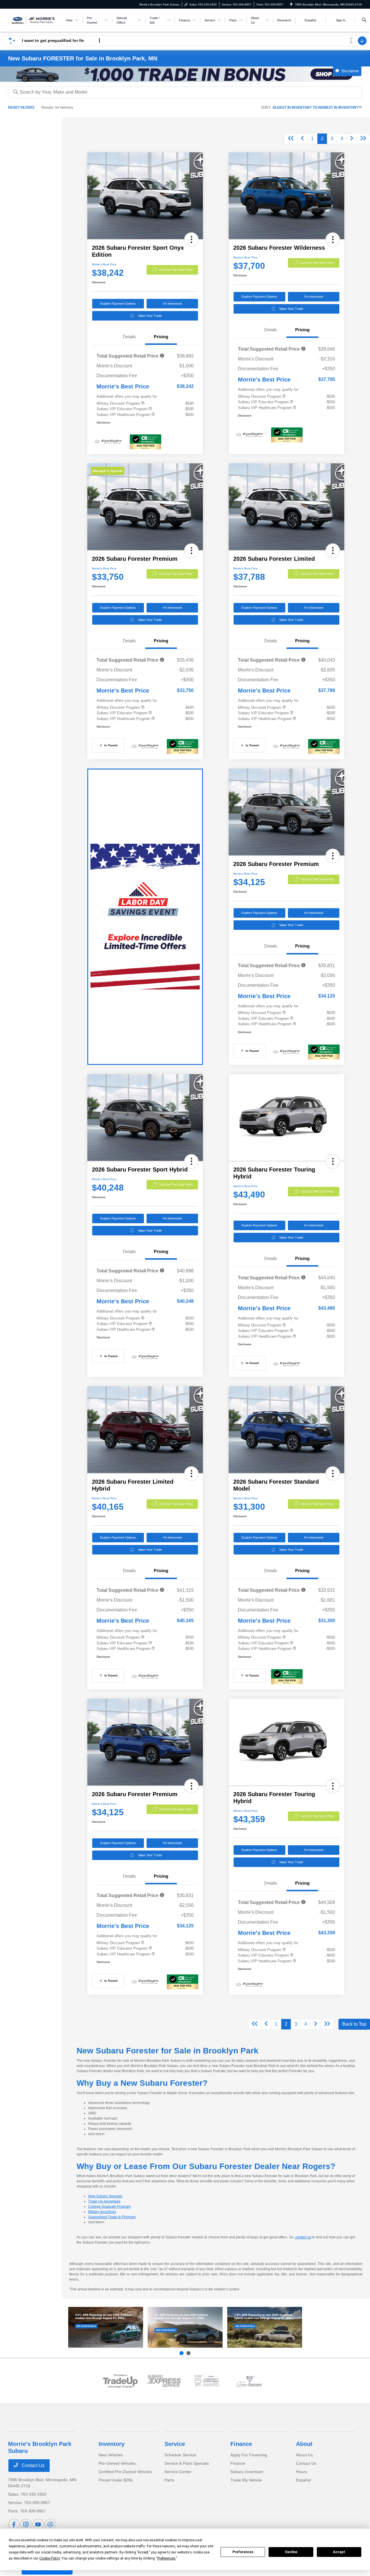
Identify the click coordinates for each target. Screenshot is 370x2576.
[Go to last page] (363, 139)
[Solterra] (185, 2327)
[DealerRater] (50, 2525)
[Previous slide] (182, 2353)
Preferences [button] (166, 2558)
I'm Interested (172, 304)
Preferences (243, 2552)
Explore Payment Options (118, 304)
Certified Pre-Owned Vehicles (125, 2472)
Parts (169, 2480)
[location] (291, 4)
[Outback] (106, 2327)
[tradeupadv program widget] (120, 2381)
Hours (301, 2472)
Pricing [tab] (161, 337)
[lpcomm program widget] (207, 2381)
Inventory (112, 2444)
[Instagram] (26, 2525)
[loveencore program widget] (250, 2381)
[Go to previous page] (302, 139)
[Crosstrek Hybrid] (265, 2327)
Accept (339, 2552)
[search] (364, 20)
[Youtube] (38, 2525)
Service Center (178, 2472)
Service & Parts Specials (187, 2463)
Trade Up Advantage (104, 2201)
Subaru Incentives (247, 2472)
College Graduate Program (109, 2207)
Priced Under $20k (116, 2480)
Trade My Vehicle (246, 2480)
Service (175, 2444)
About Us (304, 2455)
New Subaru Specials (105, 2196)
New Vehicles (111, 2455)
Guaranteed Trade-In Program (112, 2217)
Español (303, 2480)
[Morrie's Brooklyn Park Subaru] (34, 20)
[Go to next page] (352, 139)
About (304, 2444)
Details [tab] (129, 337)
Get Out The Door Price (176, 270)
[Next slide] (188, 2353)
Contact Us (33, 2465)
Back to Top (354, 2024)
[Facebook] (14, 2525)
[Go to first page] (291, 139)
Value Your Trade (150, 316)
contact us (303, 2237)
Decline (291, 2552)
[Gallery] (185, 74)
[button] (191, 240)
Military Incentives (102, 2212)
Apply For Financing (249, 2455)
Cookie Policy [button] (50, 2558)
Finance (241, 2444)
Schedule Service (180, 2455)
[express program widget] (163, 2381)
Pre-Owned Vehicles (117, 2463)
